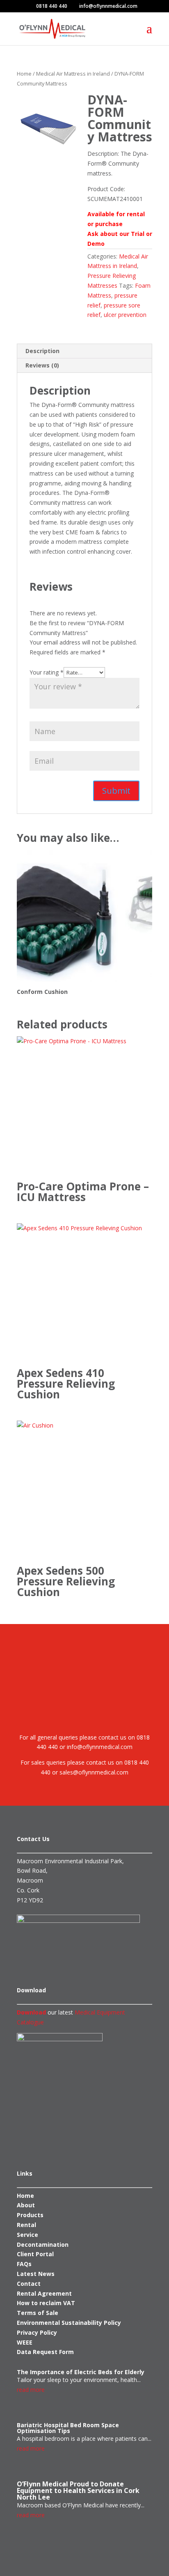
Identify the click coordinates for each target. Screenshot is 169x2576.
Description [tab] (42, 351)
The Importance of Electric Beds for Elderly (81, 2372)
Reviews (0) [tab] (42, 365)
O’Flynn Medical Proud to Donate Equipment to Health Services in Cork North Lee (78, 2491)
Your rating (47, 672)
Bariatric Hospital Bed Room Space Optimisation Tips (68, 2428)
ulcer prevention (125, 315)
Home (24, 74)
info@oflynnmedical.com (99, 1747)
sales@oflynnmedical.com (94, 1772)
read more (31, 2390)
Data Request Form (45, 2352)
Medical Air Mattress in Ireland (73, 74)
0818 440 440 (52, 6)
